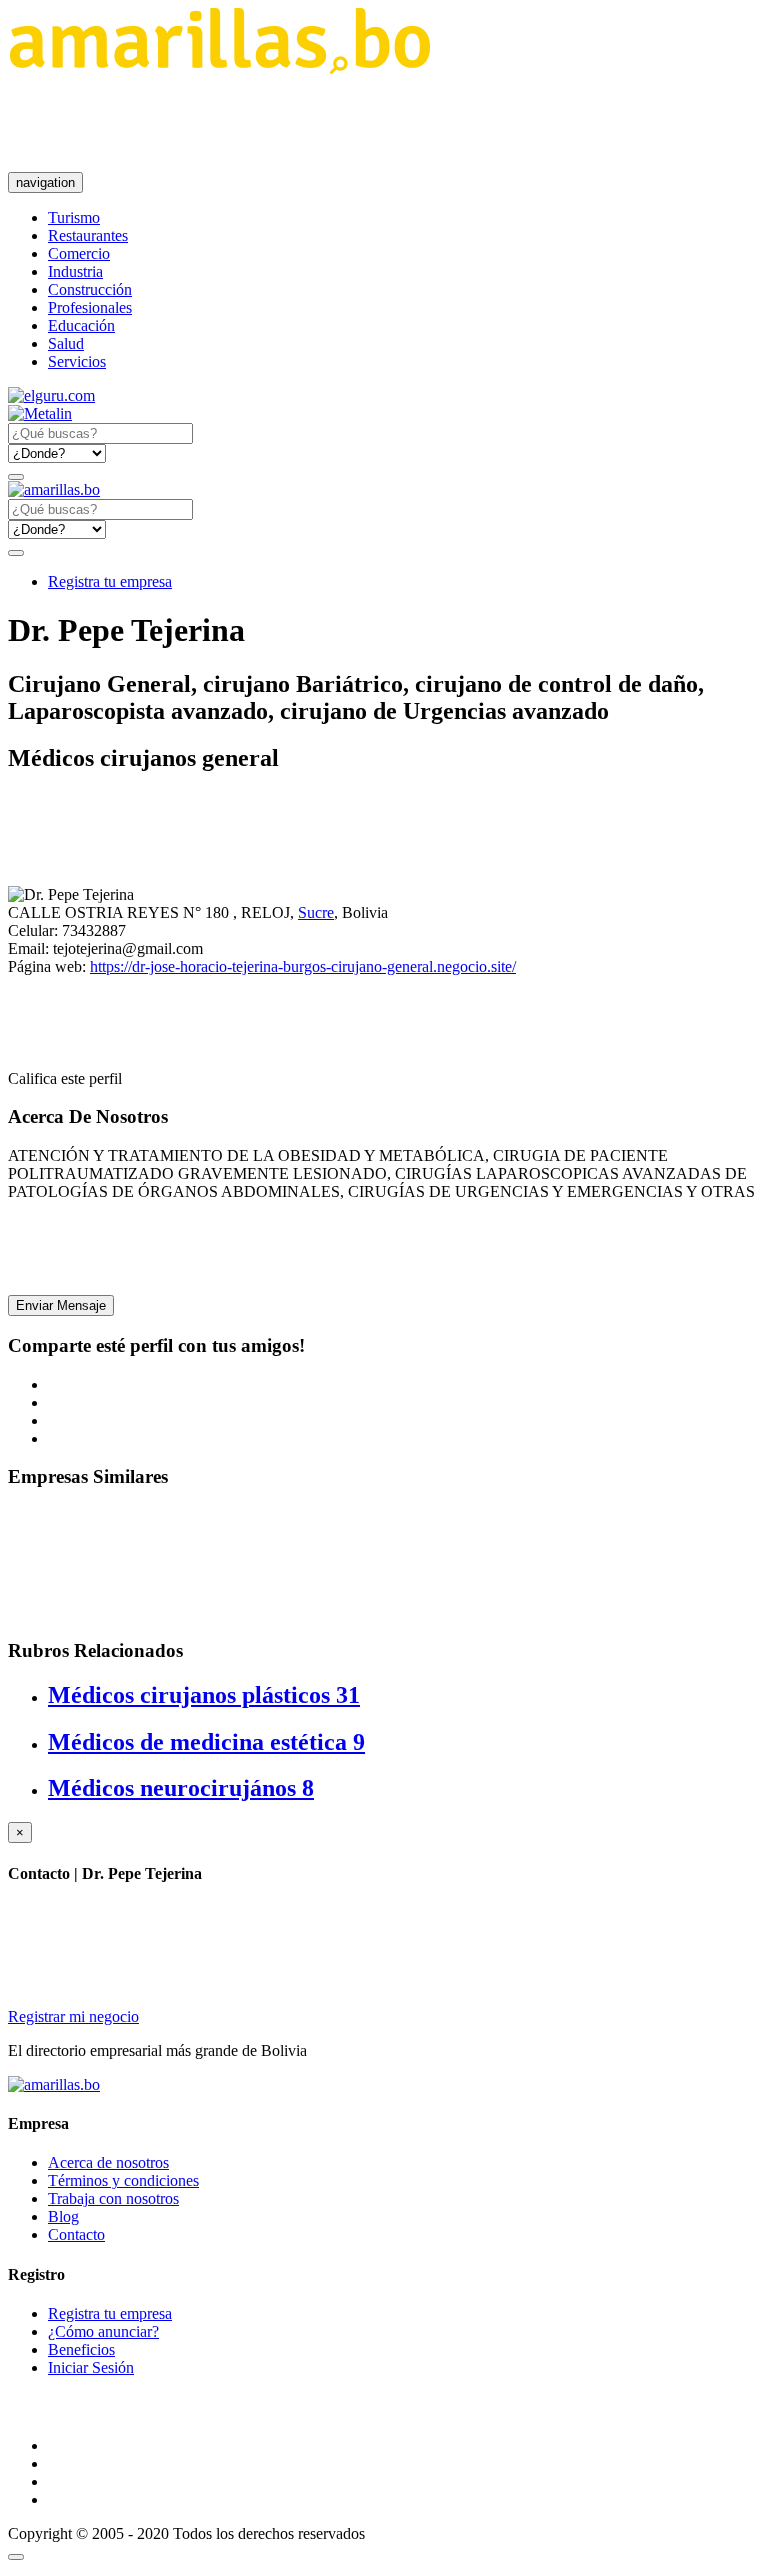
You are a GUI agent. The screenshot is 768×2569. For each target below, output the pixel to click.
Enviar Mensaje (61, 1305)
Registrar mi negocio (73, 2016)
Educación (81, 325)
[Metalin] (40, 413)
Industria (75, 271)
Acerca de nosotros (108, 2162)
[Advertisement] (372, 123)
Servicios (77, 361)
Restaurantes (88, 235)
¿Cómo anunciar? (103, 2331)
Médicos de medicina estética (206, 1742)
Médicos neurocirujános (181, 1788)
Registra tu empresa (110, 581)
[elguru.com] (51, 395)
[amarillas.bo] (54, 2084)
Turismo (74, 217)
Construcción (90, 289)
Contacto (76, 2234)
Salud (66, 343)
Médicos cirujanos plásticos (204, 1695)
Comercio (79, 253)
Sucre (316, 912)
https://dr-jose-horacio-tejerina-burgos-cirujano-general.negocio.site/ (303, 966)
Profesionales (90, 307)
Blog (63, 2216)
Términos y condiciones (123, 2180)
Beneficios (81, 2349)
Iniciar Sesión (91, 2367)
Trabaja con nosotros (113, 2198)
